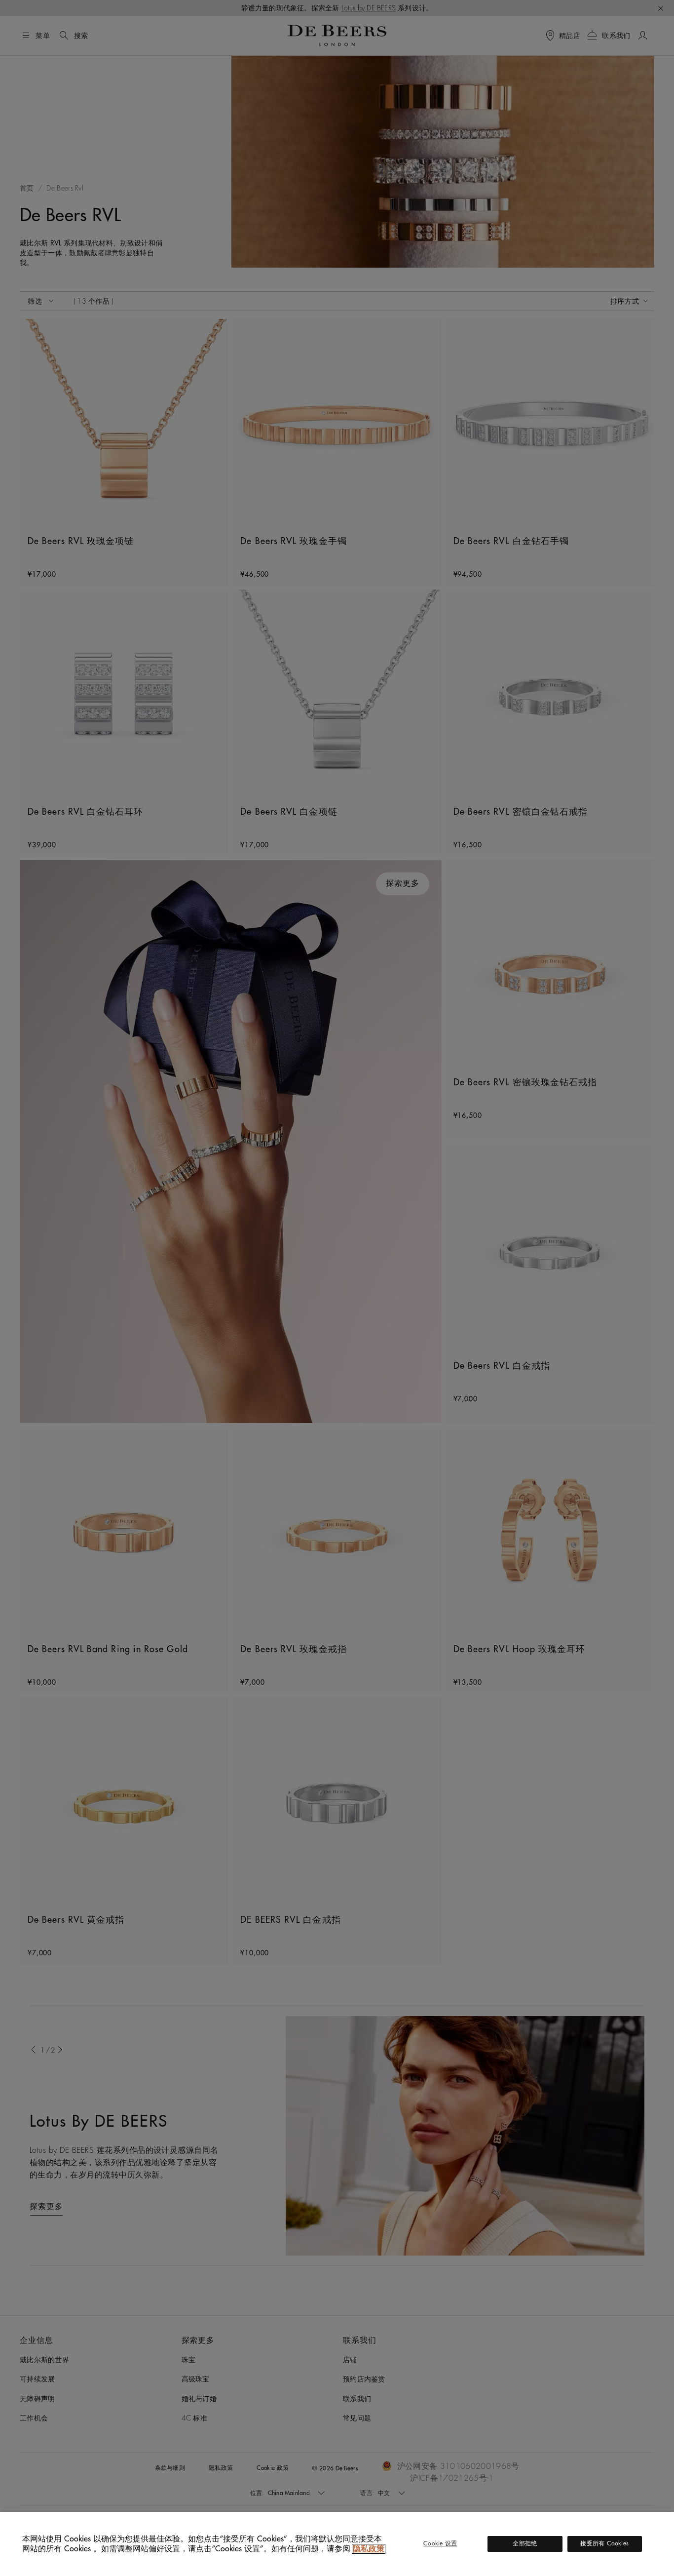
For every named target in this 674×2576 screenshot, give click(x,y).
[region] (337, 2544)
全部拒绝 (525, 2543)
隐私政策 (369, 2549)
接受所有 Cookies (604, 2543)
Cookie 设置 (440, 2543)
